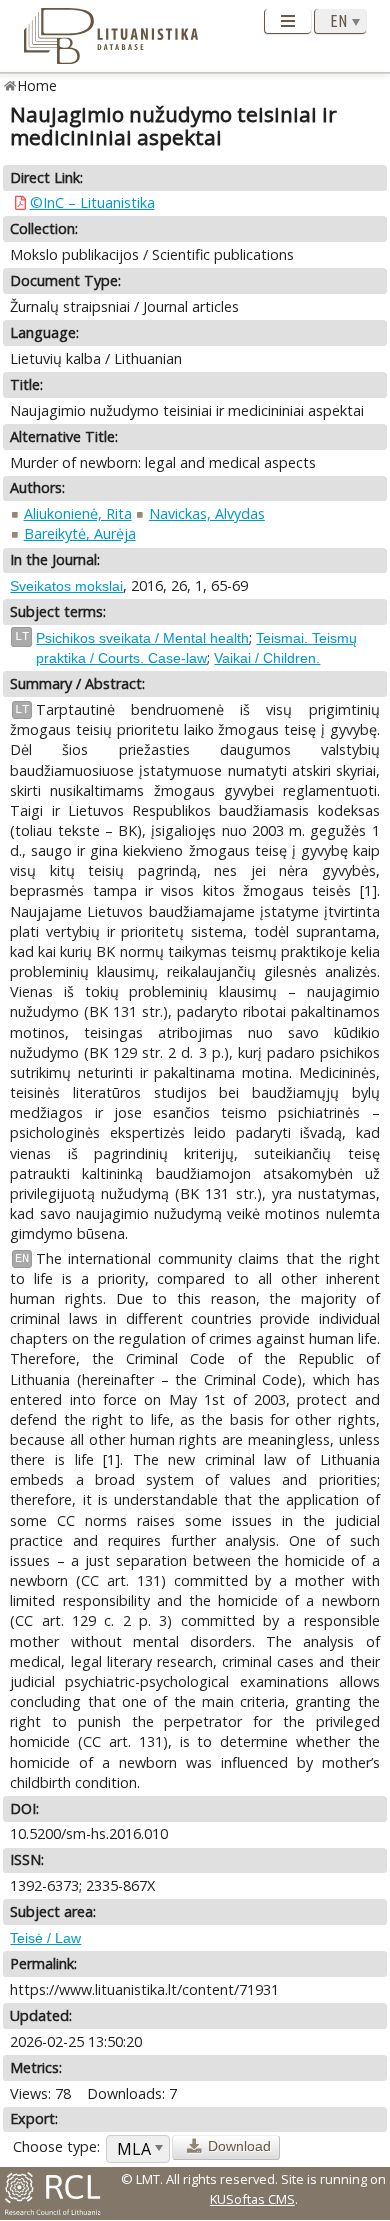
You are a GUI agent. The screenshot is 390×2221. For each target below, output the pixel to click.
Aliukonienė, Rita (78, 513)
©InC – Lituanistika (92, 202)
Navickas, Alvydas (207, 513)
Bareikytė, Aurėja (80, 533)
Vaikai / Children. (267, 658)
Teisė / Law (45, 1938)
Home (37, 85)
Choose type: (56, 2146)
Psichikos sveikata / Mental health (142, 638)
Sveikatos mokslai (66, 586)
